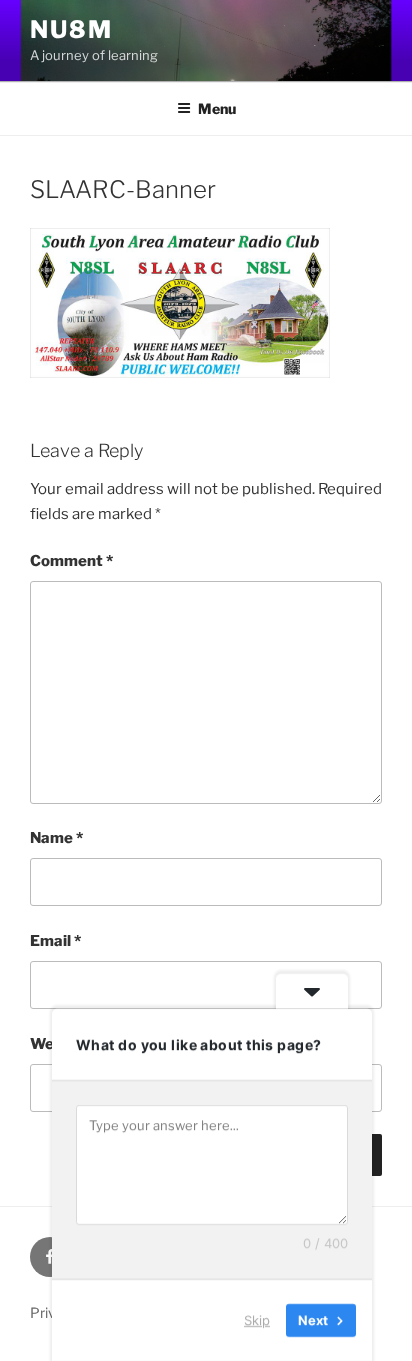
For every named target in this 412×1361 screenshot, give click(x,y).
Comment (71, 561)
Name (56, 838)
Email (55, 941)
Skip (257, 1320)
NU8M (71, 29)
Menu (217, 108)
